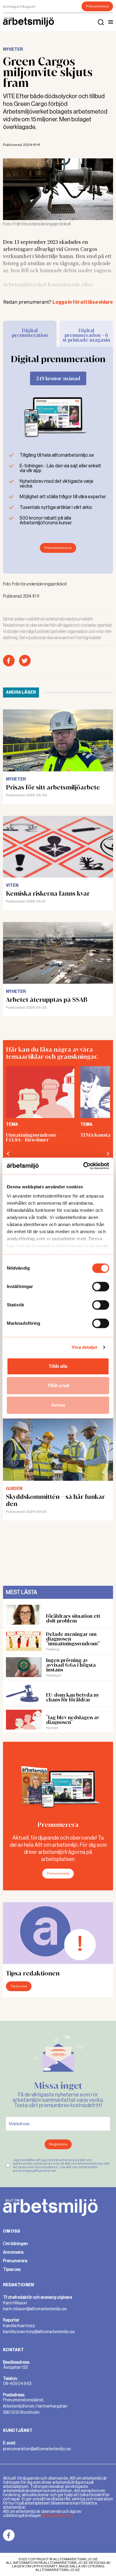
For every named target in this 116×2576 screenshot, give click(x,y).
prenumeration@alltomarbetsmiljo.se (37, 2449)
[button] (111, 22)
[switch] (101, 1287)
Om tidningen (15, 2244)
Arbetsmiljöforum (57, 2515)
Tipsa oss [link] (12, 2269)
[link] (9, 2535)
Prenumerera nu (58, 548)
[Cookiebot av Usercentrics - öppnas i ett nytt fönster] (83, 1166)
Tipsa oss (19, 1986)
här (53, 2171)
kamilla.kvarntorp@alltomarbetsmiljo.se (39, 2332)
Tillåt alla (58, 1366)
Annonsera (13, 2252)
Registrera (58, 2144)
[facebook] (9, 661)
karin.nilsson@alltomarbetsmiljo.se (35, 2309)
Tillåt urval (58, 1385)
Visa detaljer (85, 1347)
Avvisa (58, 1405)
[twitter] (25, 661)
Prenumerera (97, 6)
